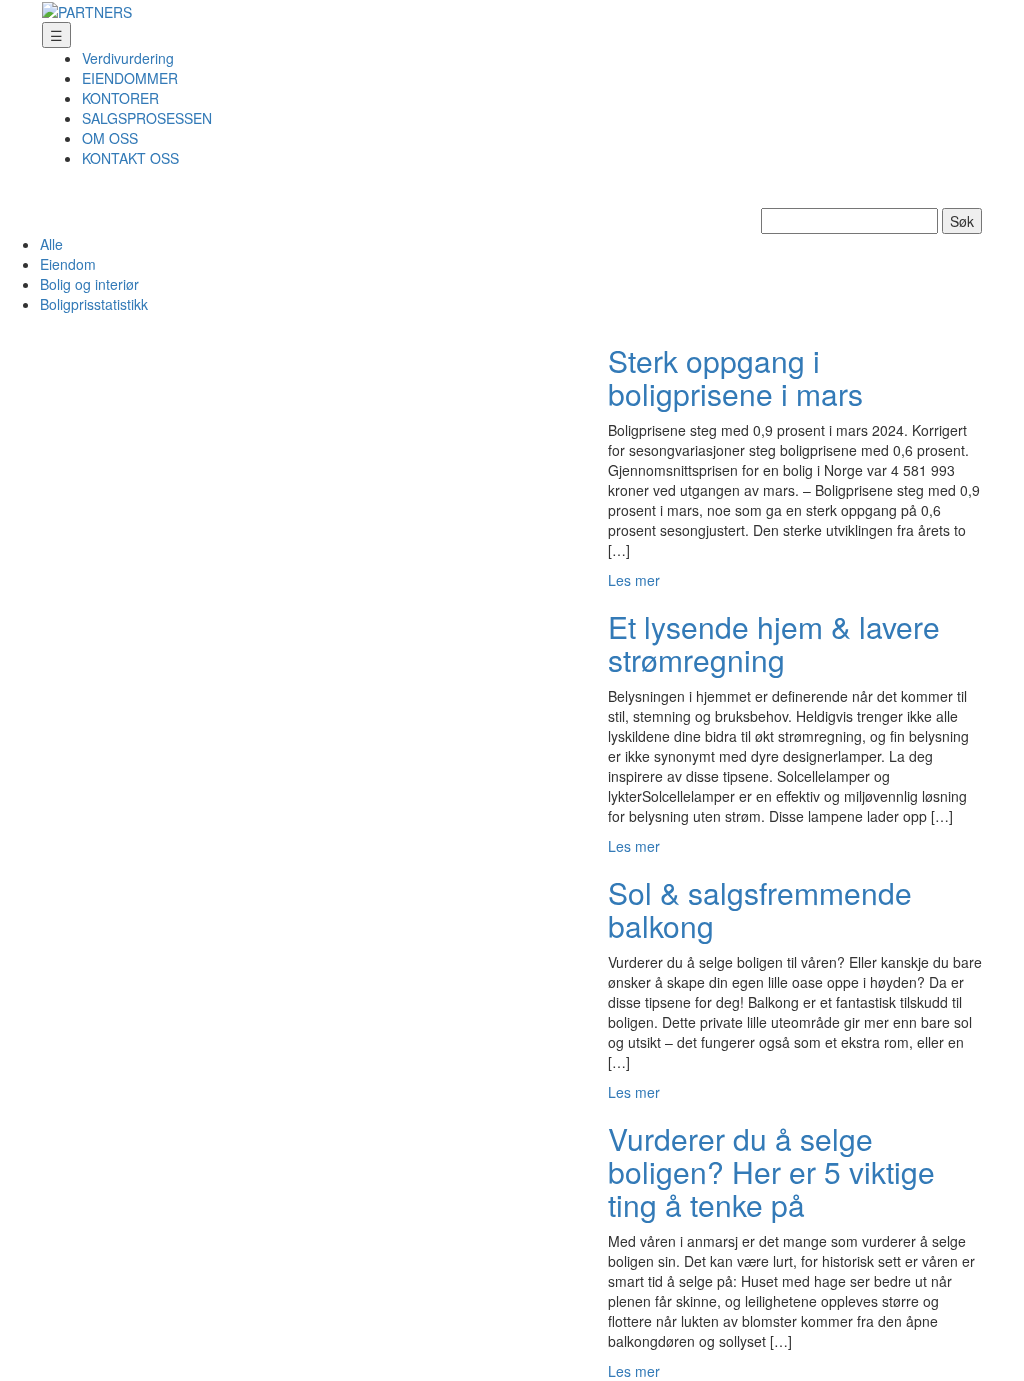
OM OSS (110, 138)
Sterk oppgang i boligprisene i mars (735, 377)
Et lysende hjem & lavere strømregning (774, 643)
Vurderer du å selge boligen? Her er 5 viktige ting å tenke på (771, 1171)
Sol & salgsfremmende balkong (760, 909)
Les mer (634, 580)
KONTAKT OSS (130, 158)
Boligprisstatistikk (94, 304)
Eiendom (68, 264)
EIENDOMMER (130, 78)
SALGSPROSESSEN (147, 118)
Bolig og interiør (89, 284)
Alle (51, 244)
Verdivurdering (128, 58)
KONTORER (120, 98)
